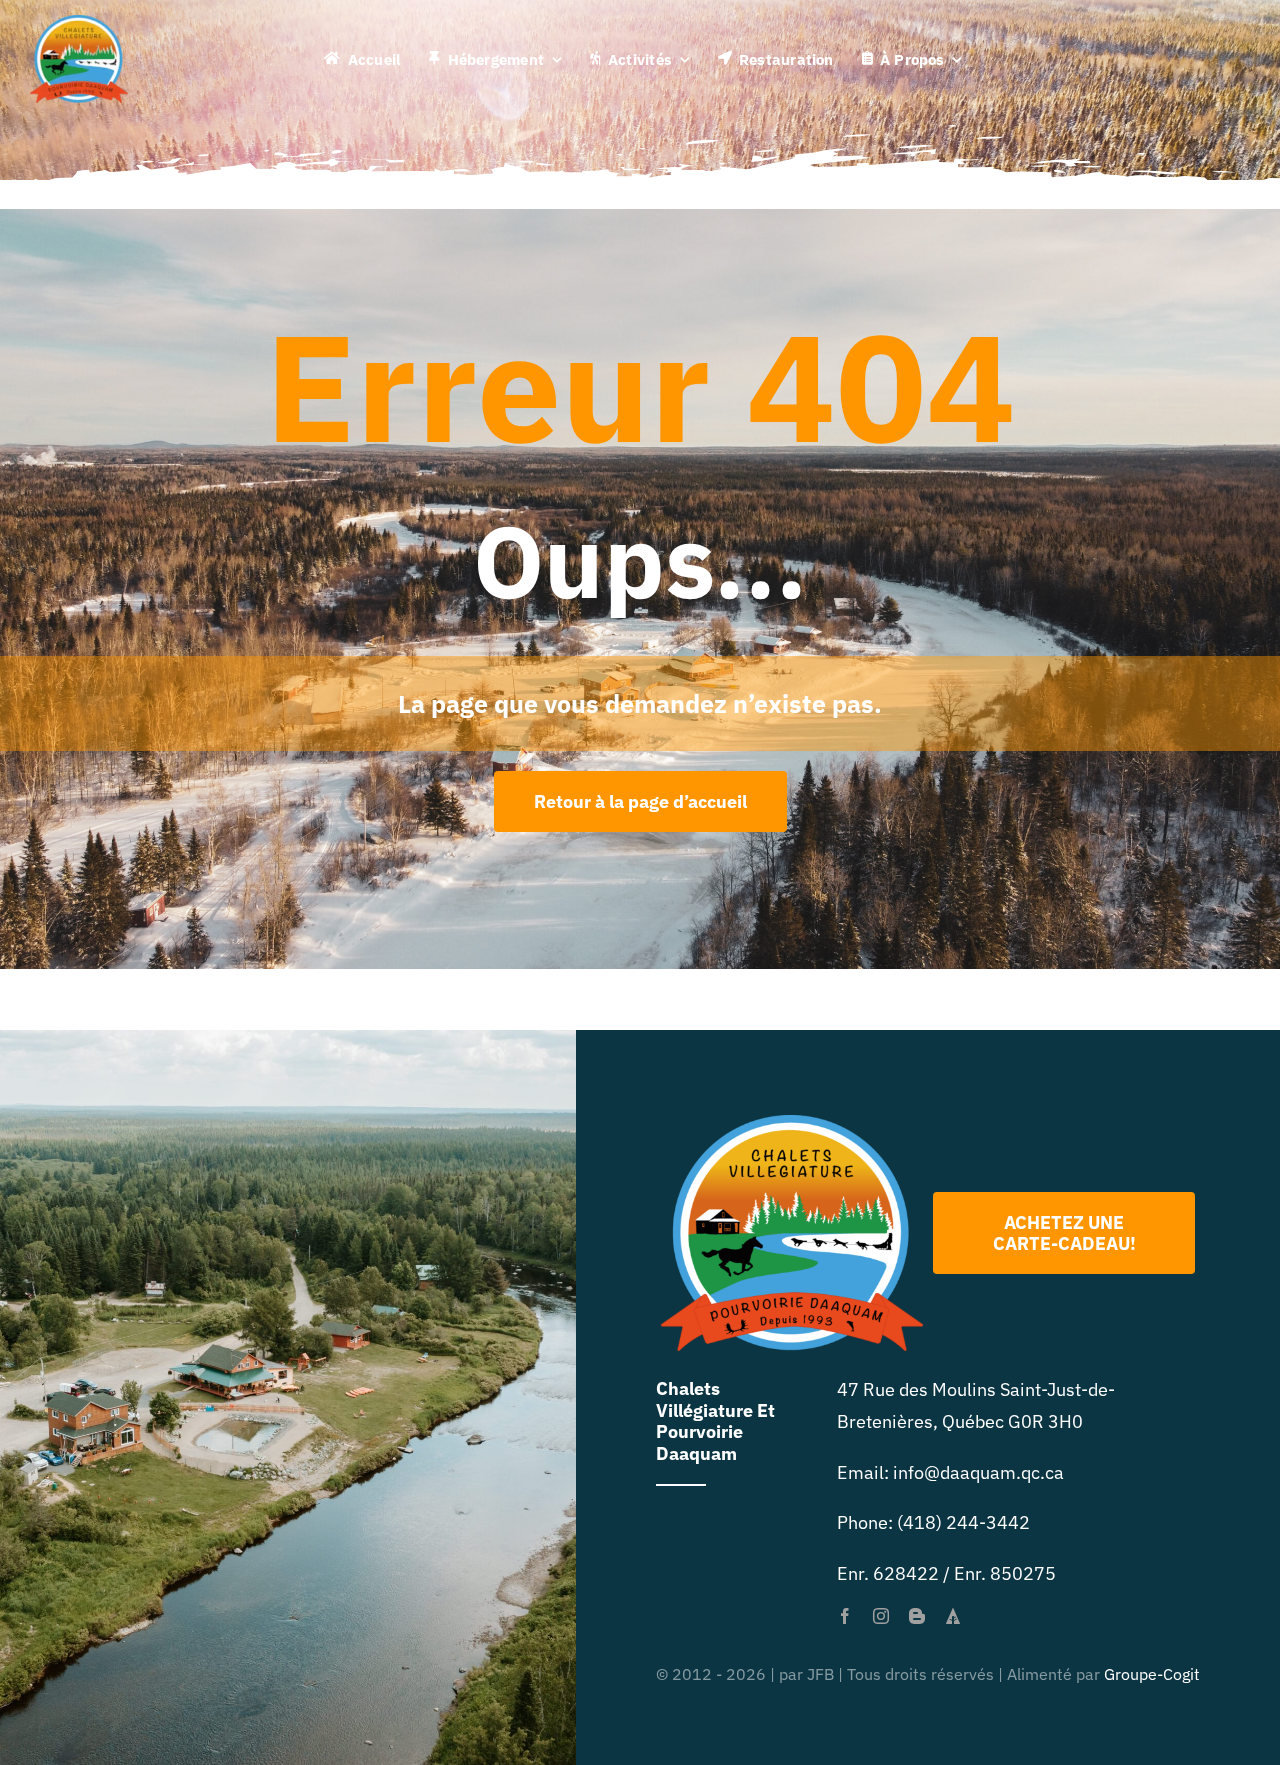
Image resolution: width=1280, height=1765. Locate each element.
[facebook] (845, 1616)
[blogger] (917, 1616)
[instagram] (881, 1616)
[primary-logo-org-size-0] (79, 23)
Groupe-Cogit (1152, 1674)
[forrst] (953, 1616)
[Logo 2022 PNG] (792, 1123)
